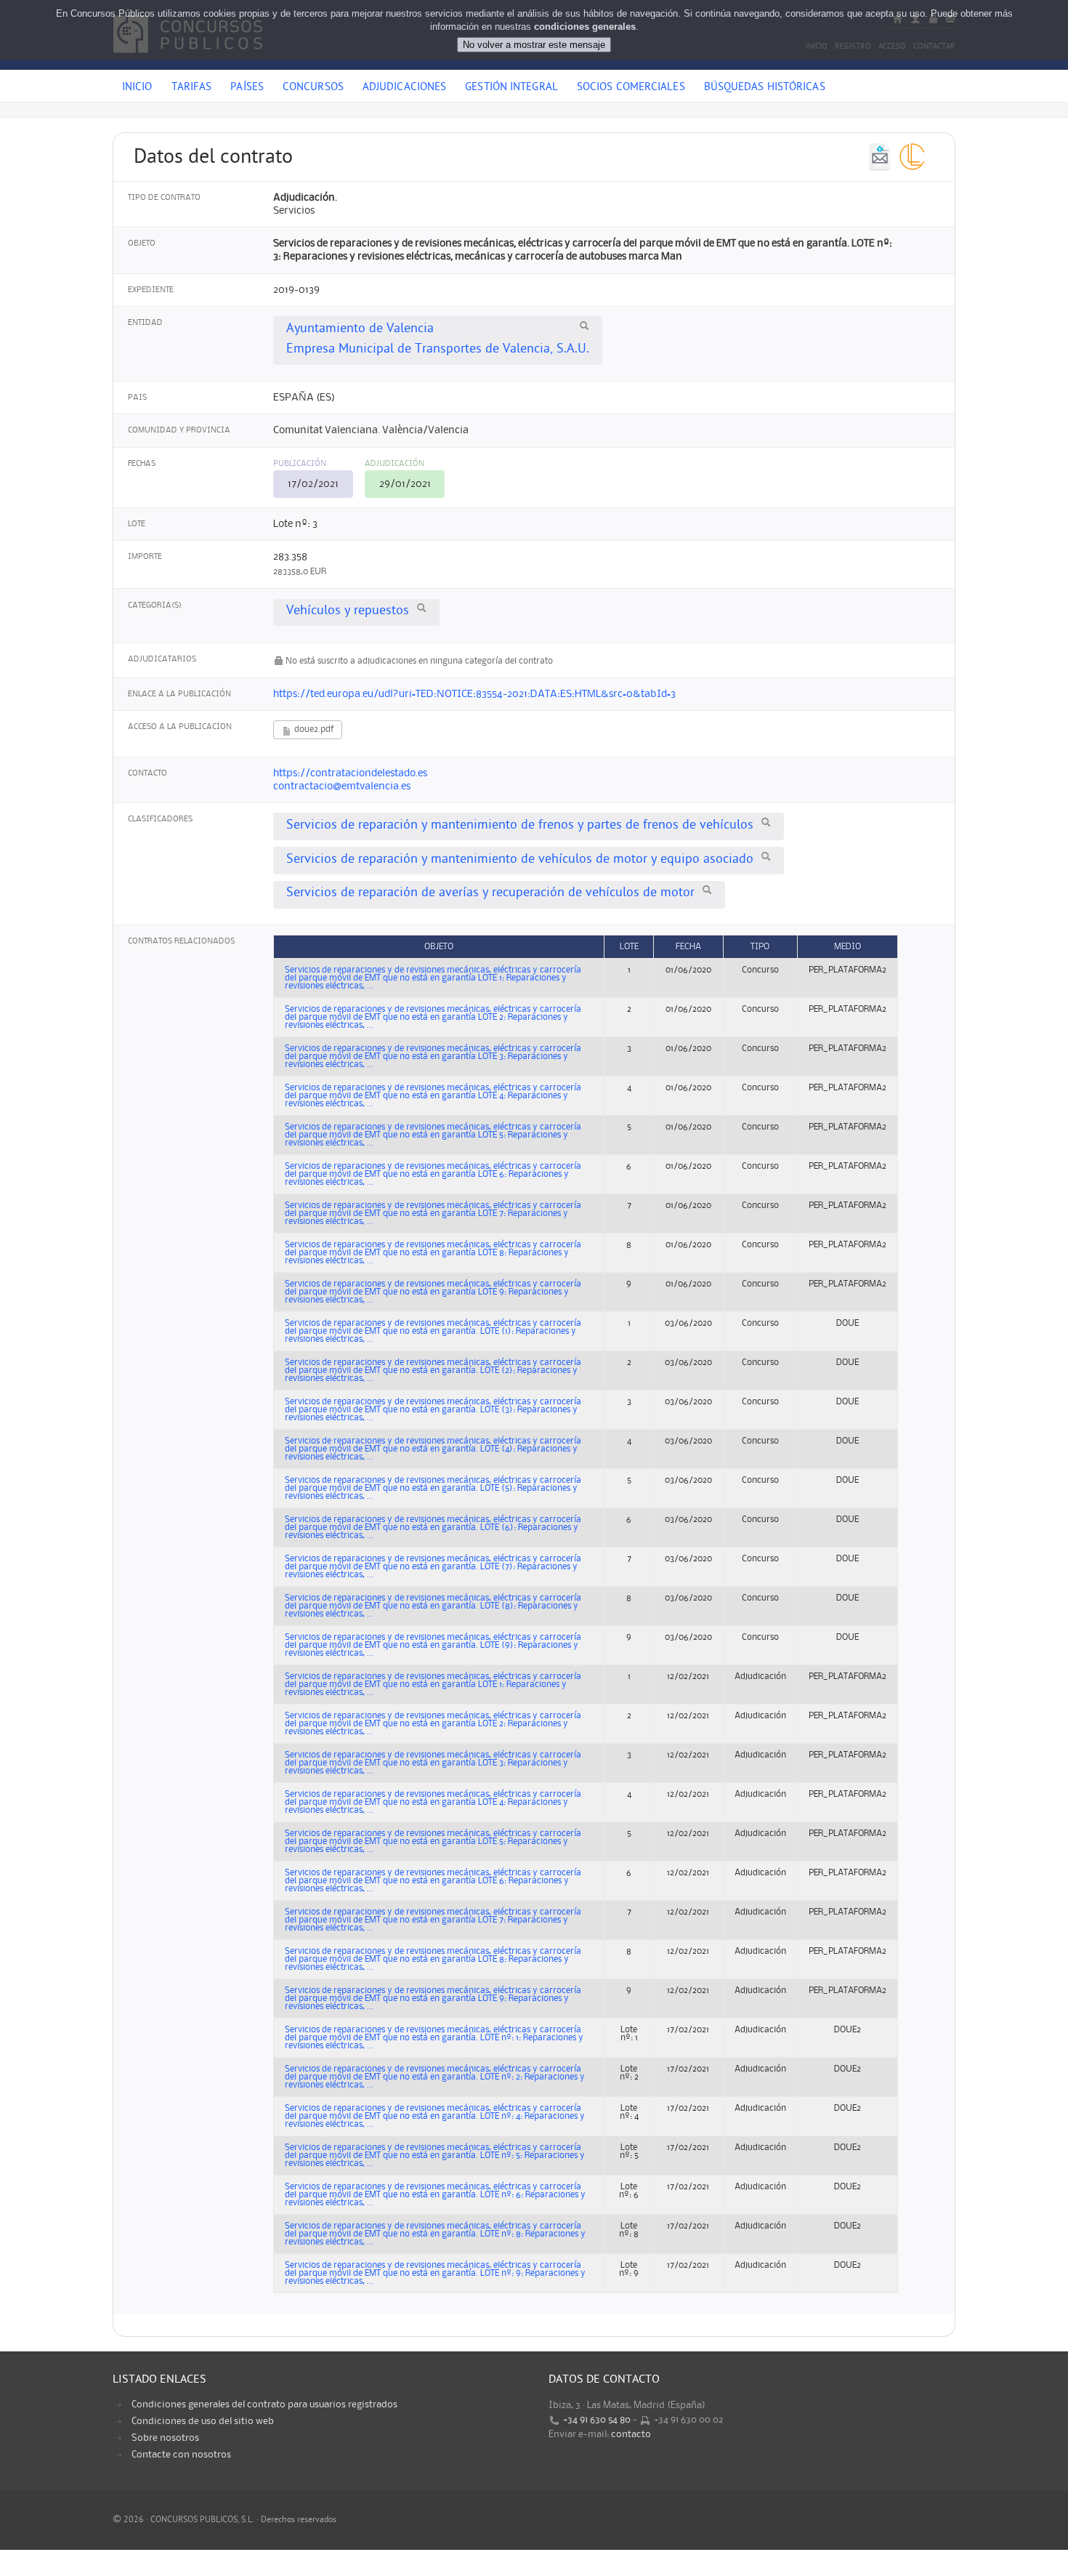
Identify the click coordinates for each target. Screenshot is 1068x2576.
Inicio (137, 88)
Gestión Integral (511, 88)
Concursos (313, 88)
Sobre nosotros (165, 2438)
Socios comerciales (631, 88)
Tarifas (192, 88)
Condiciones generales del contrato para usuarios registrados (264, 2404)
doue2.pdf (313, 729)
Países (247, 88)
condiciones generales (585, 27)
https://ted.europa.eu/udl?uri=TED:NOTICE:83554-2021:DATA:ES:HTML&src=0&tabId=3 (474, 694)
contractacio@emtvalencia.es (342, 786)
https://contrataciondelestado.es (350, 773)
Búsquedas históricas (765, 88)
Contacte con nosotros (181, 2455)
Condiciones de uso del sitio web (203, 2421)
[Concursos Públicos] (188, 62)
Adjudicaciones (404, 88)
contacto (631, 2434)
